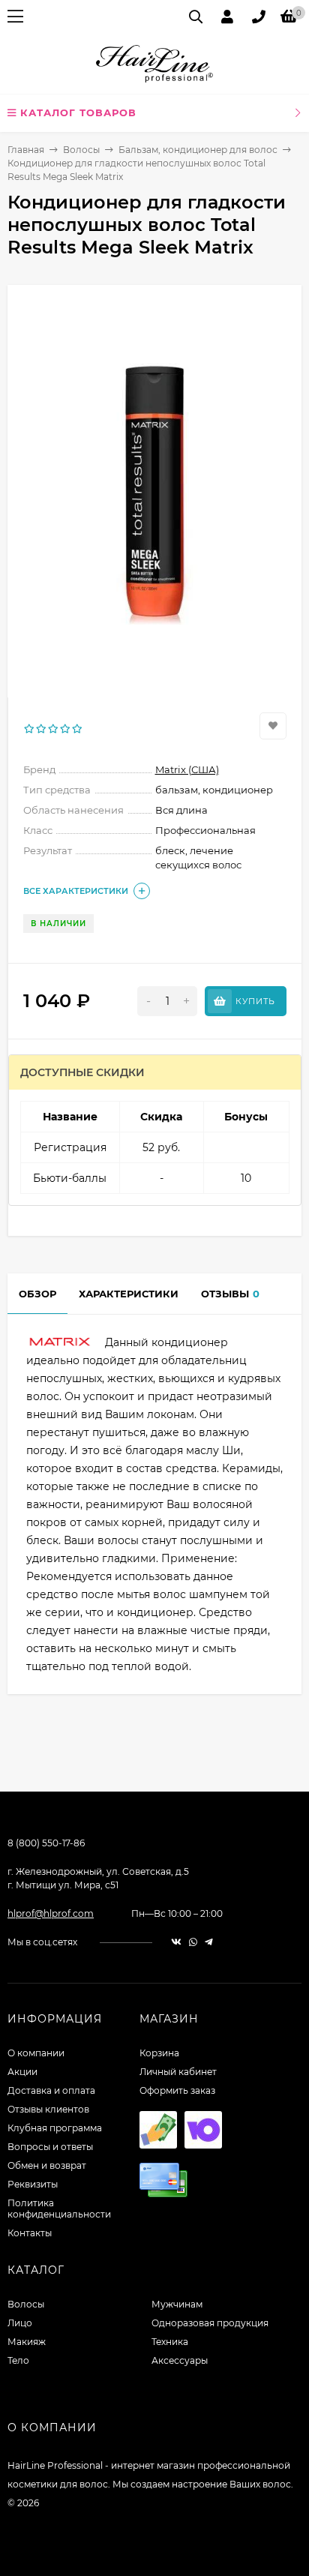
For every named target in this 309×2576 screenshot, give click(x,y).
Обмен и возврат (47, 2165)
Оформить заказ (177, 2090)
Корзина (159, 2053)
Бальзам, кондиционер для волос (198, 150)
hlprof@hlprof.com (51, 1913)
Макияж (27, 2342)
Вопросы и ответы (50, 2147)
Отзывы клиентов (48, 2109)
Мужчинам (177, 2304)
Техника (170, 2342)
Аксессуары (180, 2360)
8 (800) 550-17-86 (46, 1843)
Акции (22, 2072)
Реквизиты (33, 2184)
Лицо (20, 2323)
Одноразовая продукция (210, 2323)
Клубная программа (55, 2128)
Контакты (30, 2233)
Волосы (81, 150)
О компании (36, 2053)
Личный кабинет (178, 2072)
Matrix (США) (187, 769)
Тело (18, 2360)
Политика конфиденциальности (59, 2209)
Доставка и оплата (51, 2090)
